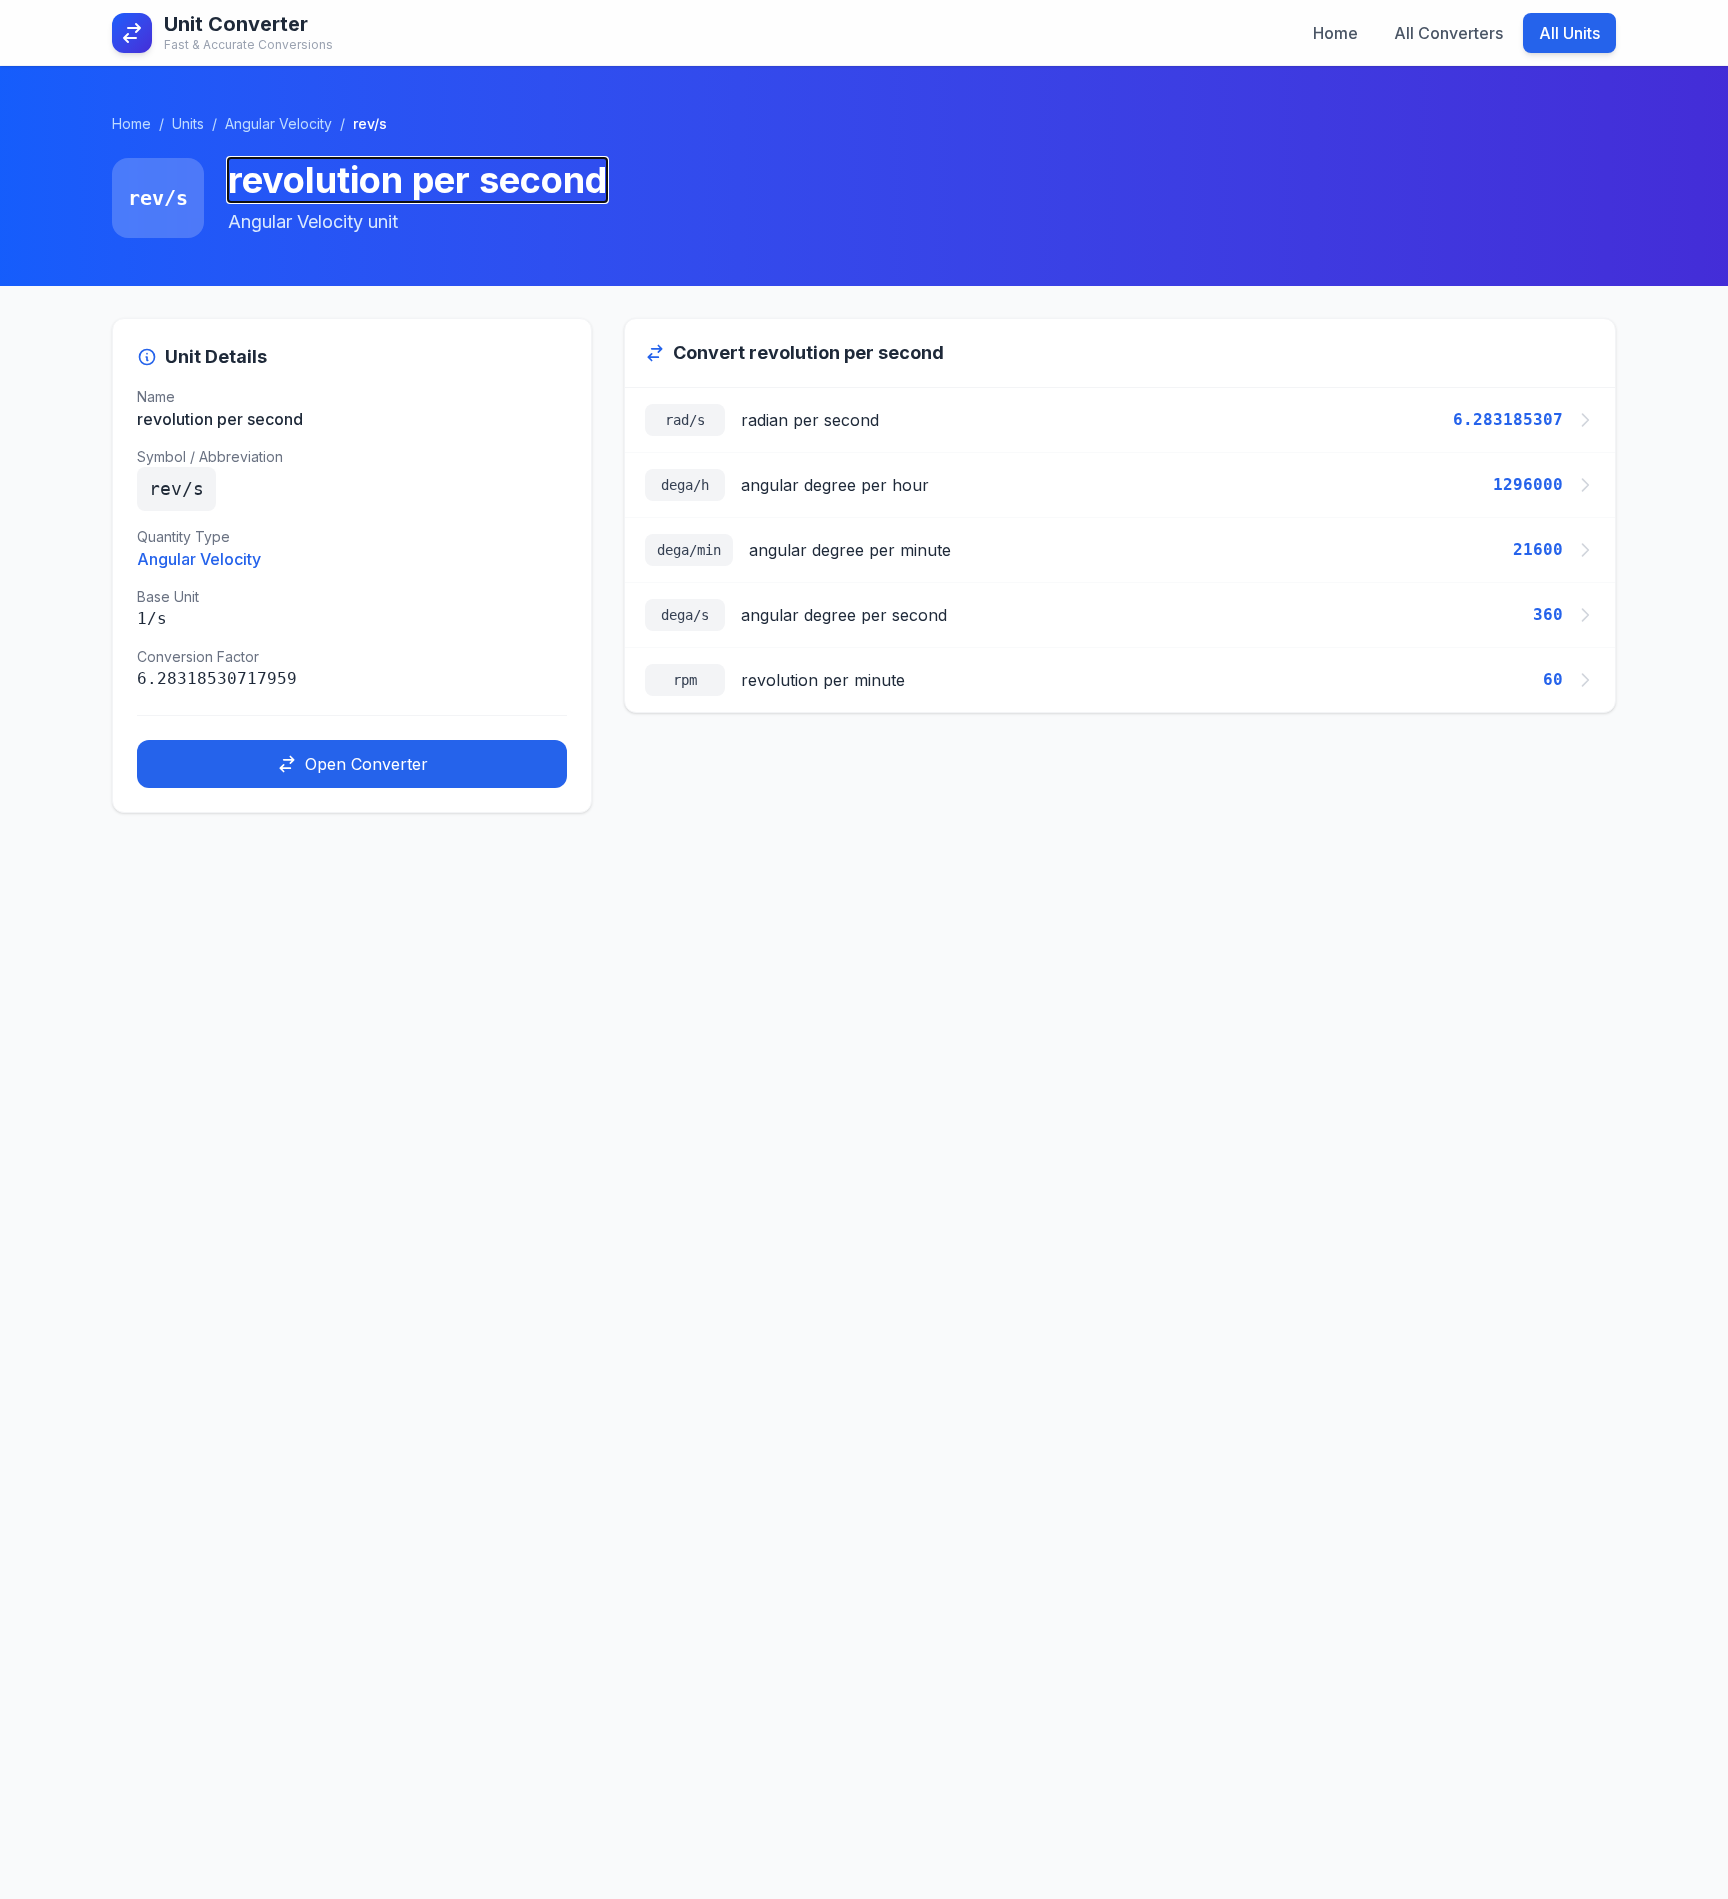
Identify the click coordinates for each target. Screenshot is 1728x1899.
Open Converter (366, 764)
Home (1335, 33)
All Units (1569, 33)
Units (188, 123)
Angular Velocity (278, 123)
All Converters (1448, 33)
